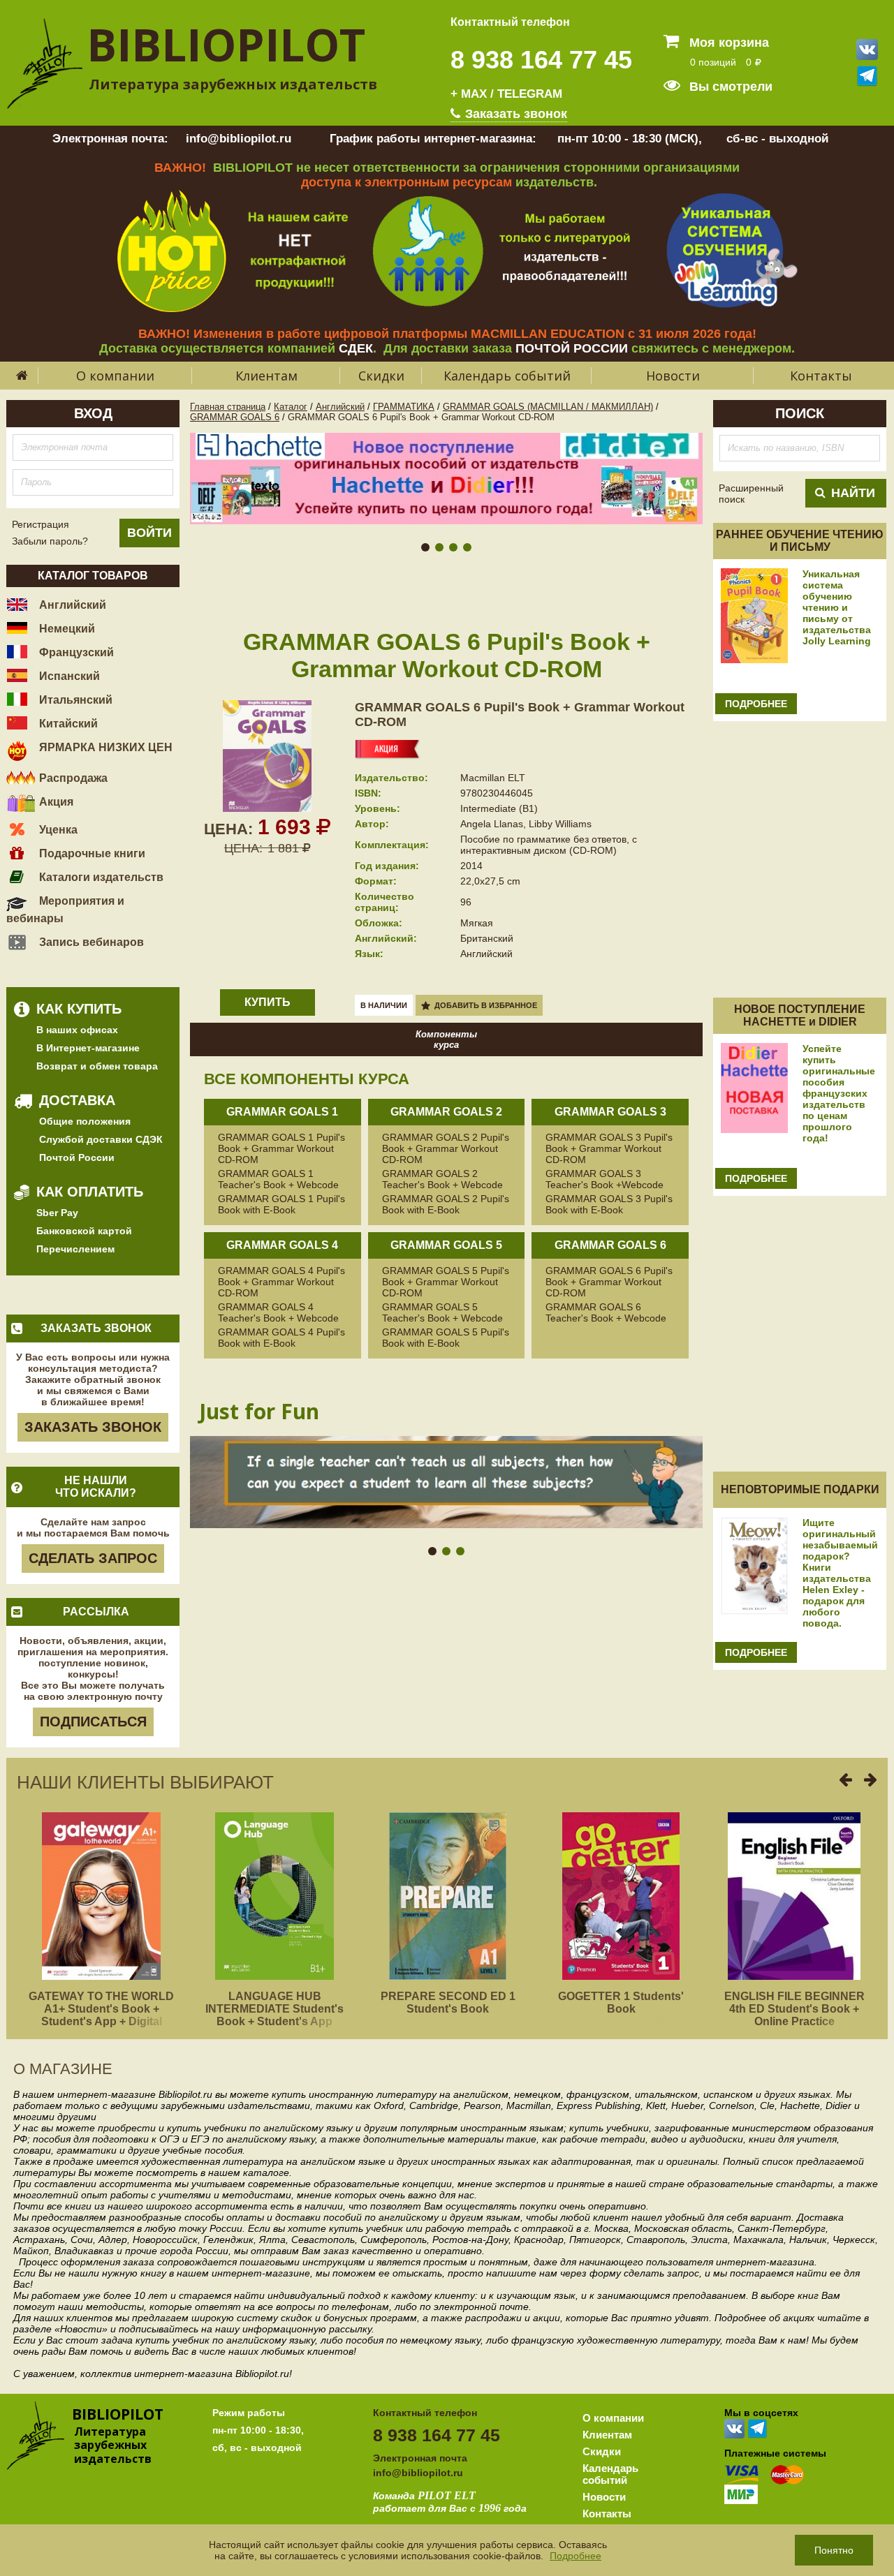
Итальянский (74, 700)
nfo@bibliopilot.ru (419, 2473)
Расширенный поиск (751, 494)
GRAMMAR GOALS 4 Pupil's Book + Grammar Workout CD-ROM (281, 1282)
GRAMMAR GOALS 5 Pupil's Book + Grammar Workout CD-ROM (446, 1282)
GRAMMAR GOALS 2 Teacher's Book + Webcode (442, 1179)
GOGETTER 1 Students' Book (621, 2003)
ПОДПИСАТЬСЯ (93, 1722)
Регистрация (41, 524)
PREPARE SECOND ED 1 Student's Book (448, 2003)
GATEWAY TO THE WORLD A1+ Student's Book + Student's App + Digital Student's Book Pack (101, 2015)
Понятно (834, 2550)
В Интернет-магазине (88, 1048)
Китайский (67, 724)
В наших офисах (77, 1030)
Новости (673, 376)
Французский (75, 652)
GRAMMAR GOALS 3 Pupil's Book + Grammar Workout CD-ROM (609, 1148)
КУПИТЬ (268, 1002)
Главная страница (228, 407)
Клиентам (266, 376)
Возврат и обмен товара (97, 1066)
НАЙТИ (853, 493)
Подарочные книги (91, 853)
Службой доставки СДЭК (101, 1139)
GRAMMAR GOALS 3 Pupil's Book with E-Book (609, 1204)
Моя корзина (727, 43)
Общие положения (85, 1121)
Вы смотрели (729, 87)
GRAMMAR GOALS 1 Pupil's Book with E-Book (281, 1204)
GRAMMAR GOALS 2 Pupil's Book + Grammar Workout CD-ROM (446, 1148)
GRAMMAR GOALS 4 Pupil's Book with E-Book (281, 1338)
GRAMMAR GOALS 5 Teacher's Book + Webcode (442, 1312)
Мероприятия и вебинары (65, 910)
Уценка (57, 830)
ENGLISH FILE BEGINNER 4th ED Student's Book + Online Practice (794, 2009)
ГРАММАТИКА (404, 407)
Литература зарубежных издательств (233, 84)
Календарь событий (507, 376)
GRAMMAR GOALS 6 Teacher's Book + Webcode (606, 1312)
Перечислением (75, 1249)
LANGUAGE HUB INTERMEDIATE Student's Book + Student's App (274, 2009)
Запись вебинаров (90, 942)
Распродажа (72, 778)
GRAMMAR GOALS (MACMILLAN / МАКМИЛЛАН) (548, 407)
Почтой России (77, 1157)
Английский (71, 605)
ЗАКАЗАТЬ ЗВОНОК (93, 1427)
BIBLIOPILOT (226, 44)
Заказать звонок (514, 114)
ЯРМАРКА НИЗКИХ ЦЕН (104, 747)
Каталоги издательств (100, 877)
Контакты (821, 376)
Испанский (68, 676)
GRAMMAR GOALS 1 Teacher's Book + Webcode (278, 1179)
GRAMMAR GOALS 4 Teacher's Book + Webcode (278, 1312)
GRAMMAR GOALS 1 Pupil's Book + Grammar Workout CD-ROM (281, 1148)
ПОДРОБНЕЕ (756, 704)
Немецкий (66, 629)
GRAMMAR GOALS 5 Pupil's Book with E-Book (446, 1338)
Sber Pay (57, 1213)
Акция (55, 802)
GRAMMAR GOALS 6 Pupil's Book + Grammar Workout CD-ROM (609, 1282)
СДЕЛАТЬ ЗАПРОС (93, 1558)
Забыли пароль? (50, 541)
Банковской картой (84, 1231)
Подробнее (576, 2556)
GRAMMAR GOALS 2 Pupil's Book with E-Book (446, 1204)
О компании (115, 376)
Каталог (291, 407)
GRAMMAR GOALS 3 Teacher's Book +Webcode (604, 1179)
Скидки (381, 376)
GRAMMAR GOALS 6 (235, 417)
